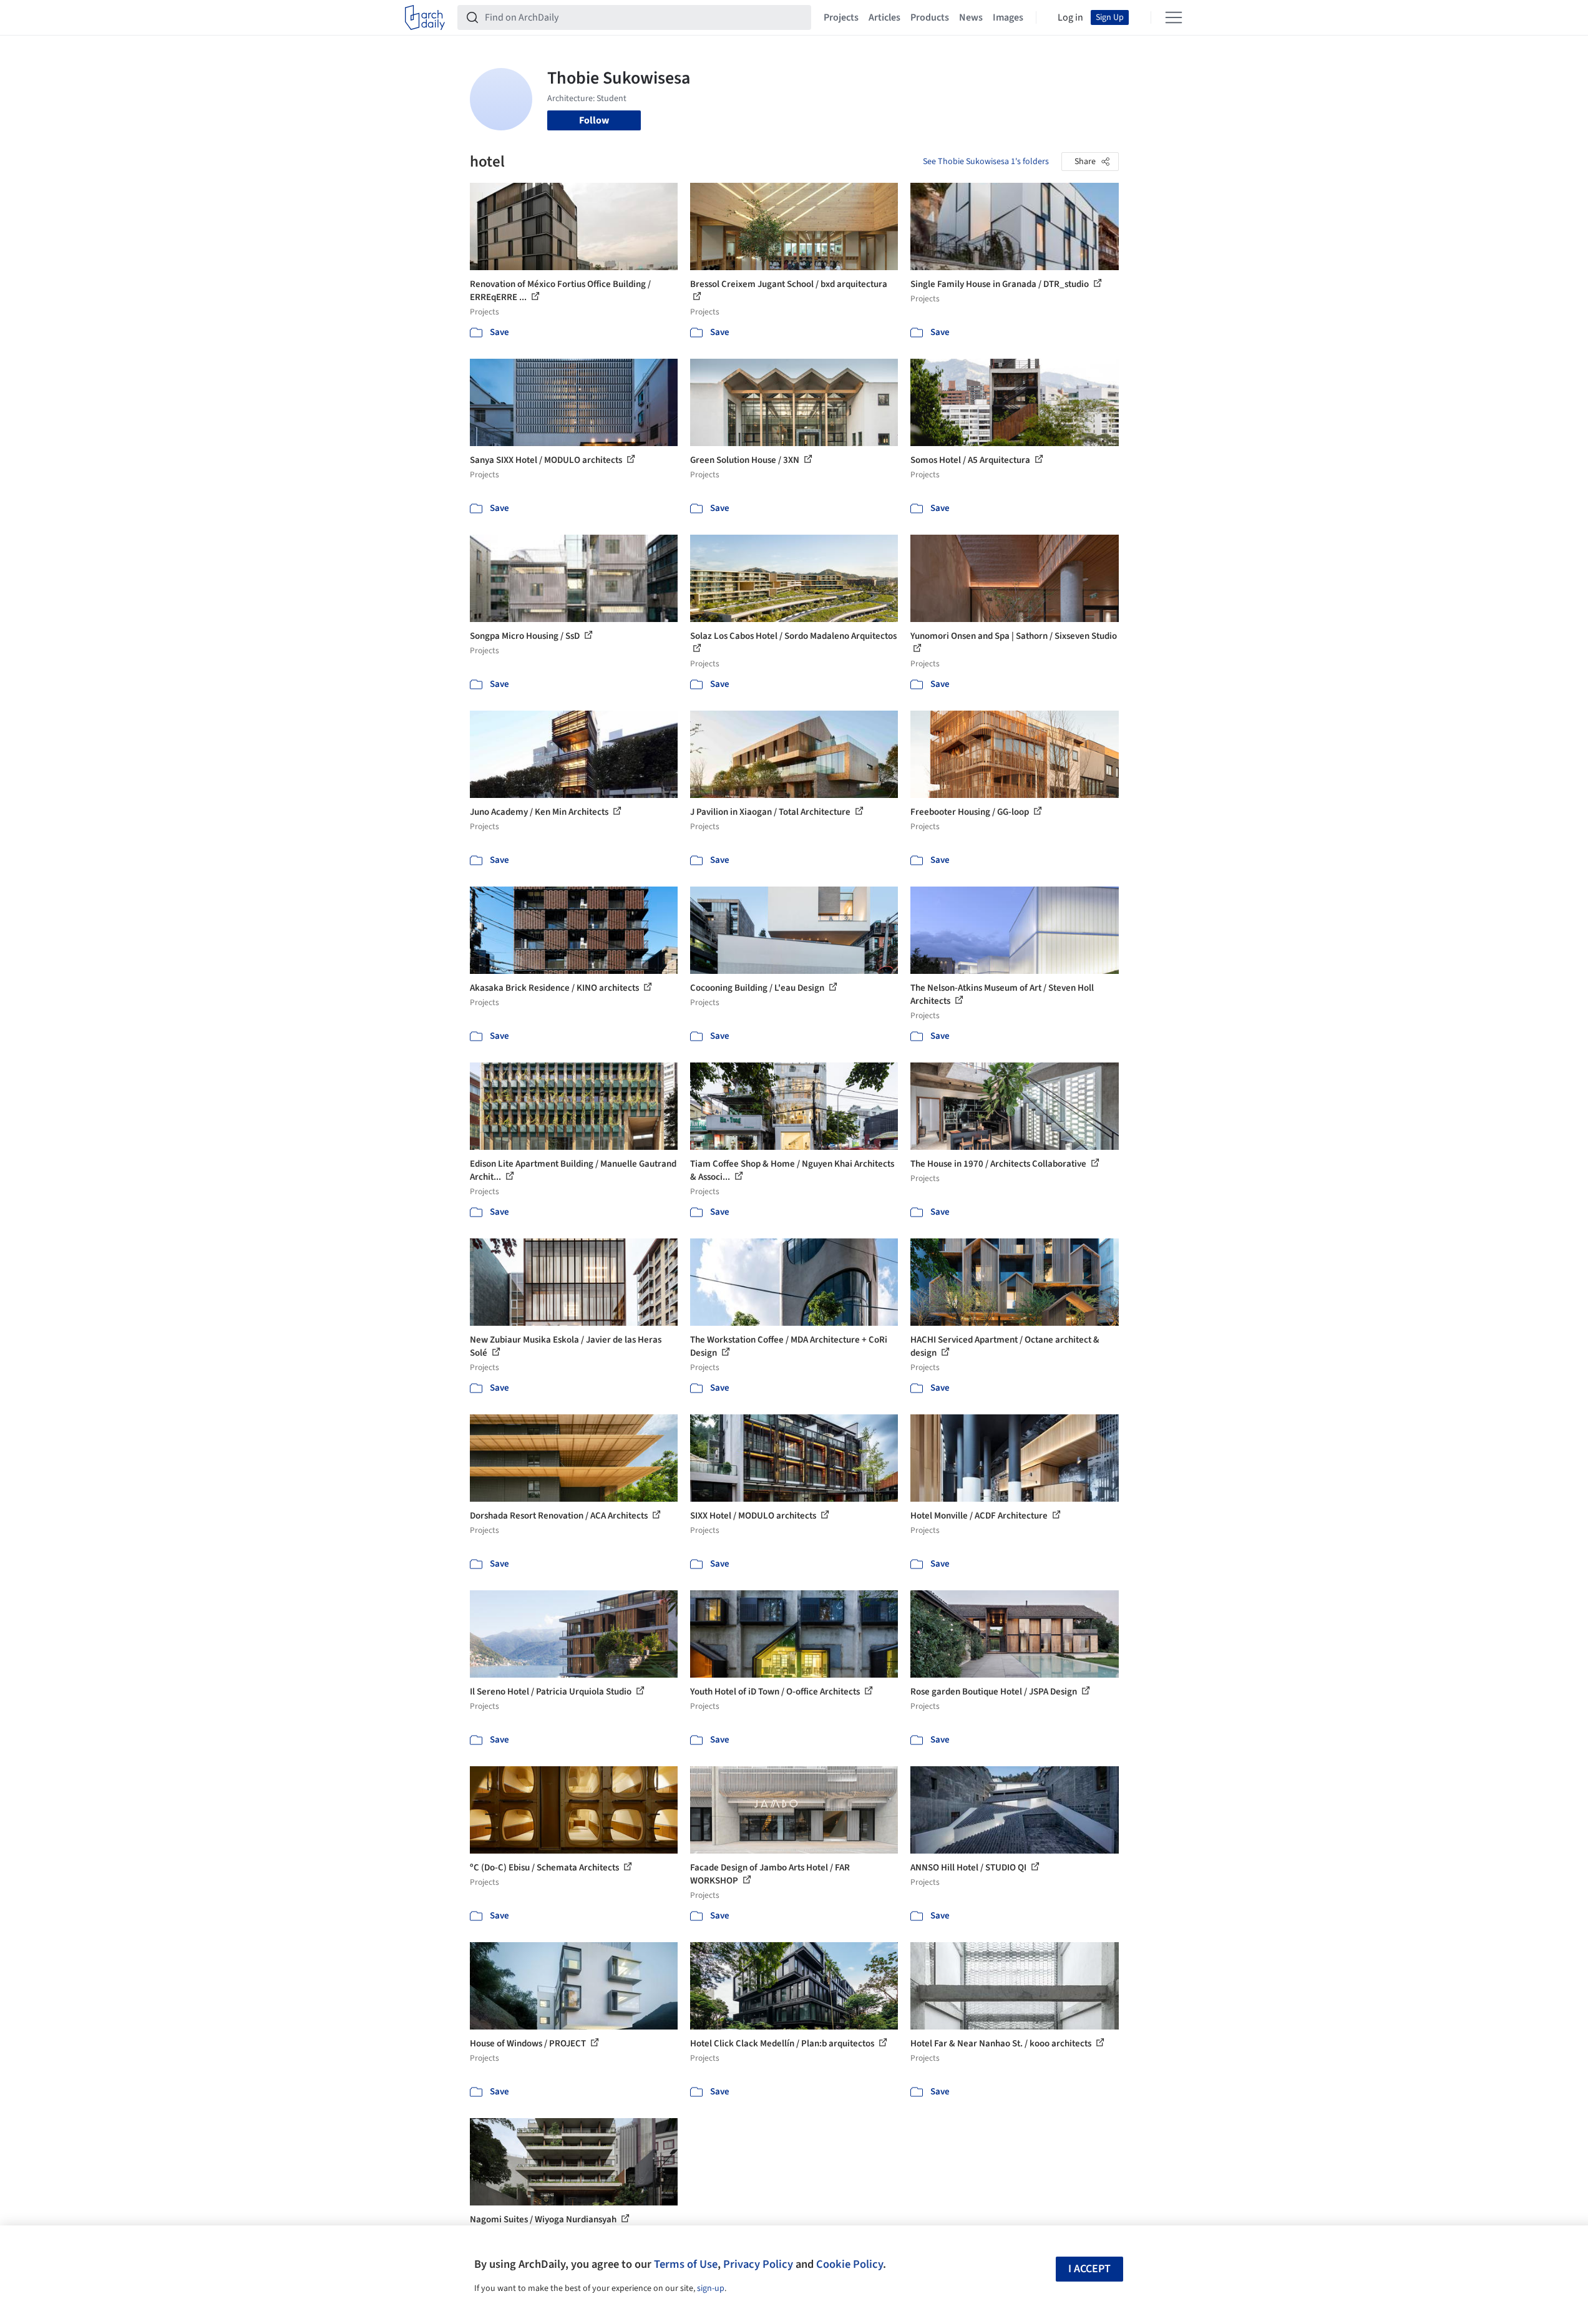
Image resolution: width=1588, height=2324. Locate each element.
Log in (1070, 17)
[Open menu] (1174, 17)
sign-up (711, 2288)
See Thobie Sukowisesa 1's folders (986, 162)
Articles (884, 17)
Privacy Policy (758, 2264)
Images (1008, 17)
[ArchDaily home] (425, 17)
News (971, 17)
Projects (841, 17)
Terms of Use (686, 2264)
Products (930, 17)
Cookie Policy (850, 2264)
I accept (1089, 2269)
